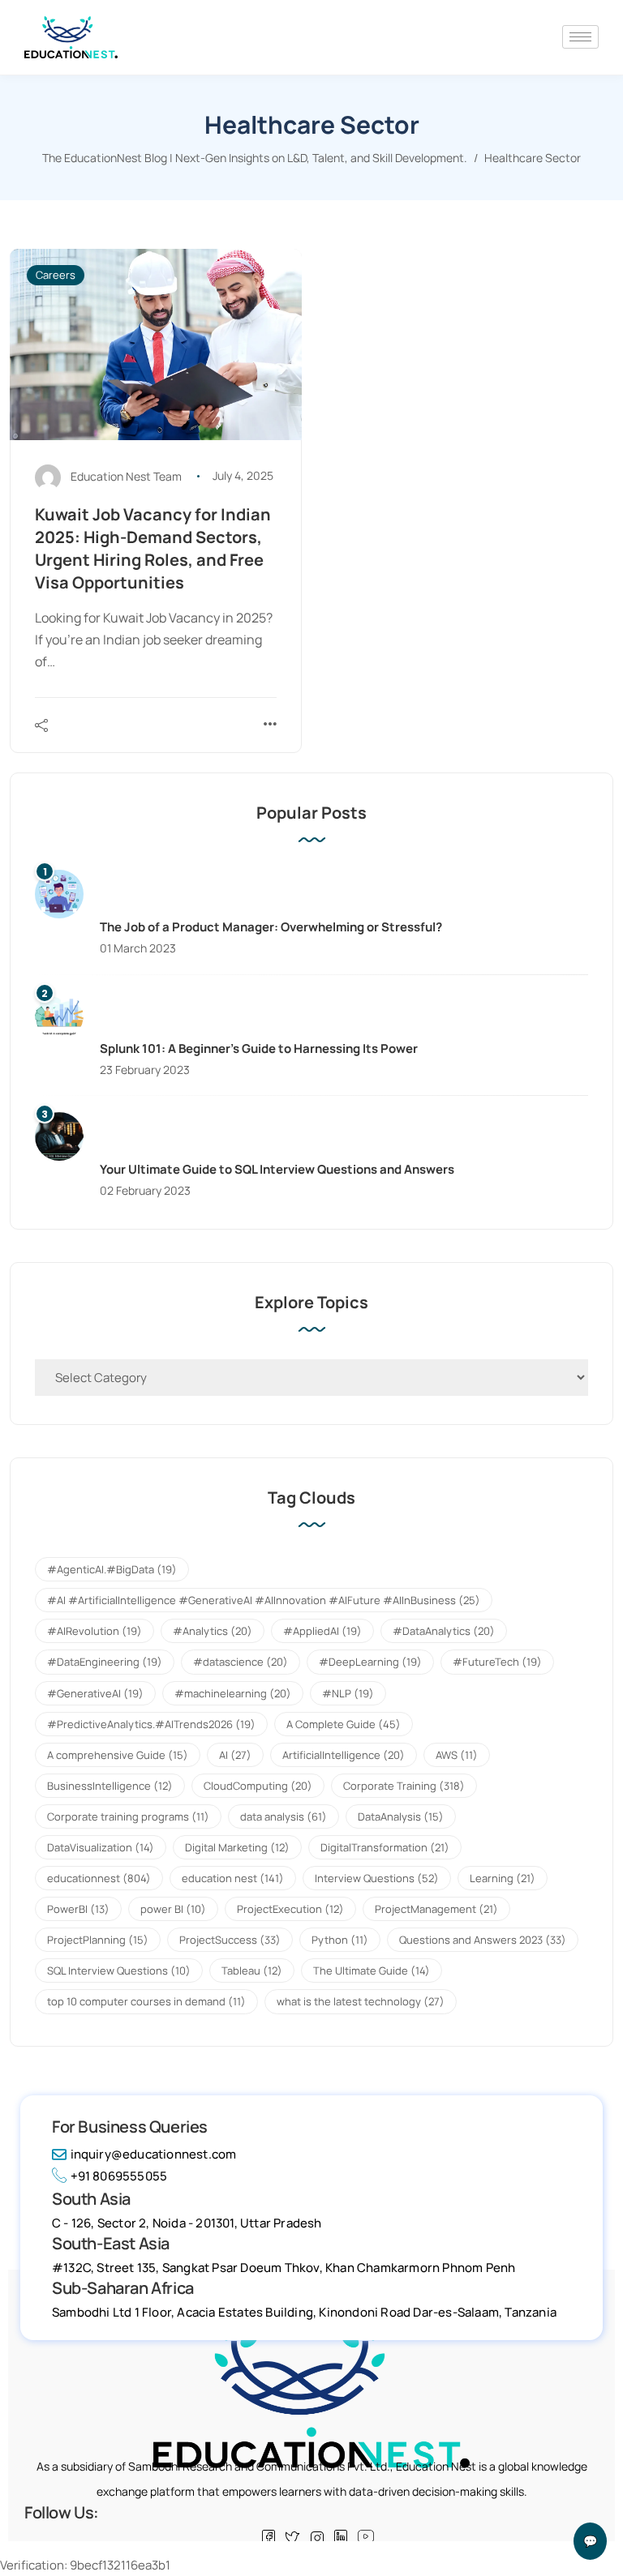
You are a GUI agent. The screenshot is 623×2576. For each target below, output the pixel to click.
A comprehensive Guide (118, 1755)
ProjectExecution (290, 1909)
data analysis (284, 1816)
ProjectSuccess (230, 1940)
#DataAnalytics (444, 1631)
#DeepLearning (370, 1662)
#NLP (348, 1693)
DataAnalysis (401, 1816)
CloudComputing (258, 1786)
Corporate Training (404, 1786)
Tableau (252, 1971)
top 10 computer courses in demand (146, 2001)
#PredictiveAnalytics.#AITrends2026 (151, 1724)
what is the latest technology (361, 2001)
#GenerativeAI (95, 1693)
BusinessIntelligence (110, 1786)
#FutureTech (497, 1662)
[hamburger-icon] (580, 37)
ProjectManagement (436, 1909)
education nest (233, 1878)
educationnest (99, 1878)
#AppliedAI (322, 1631)
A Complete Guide (344, 1724)
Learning (503, 1878)
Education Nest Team (126, 475)
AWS (457, 1755)
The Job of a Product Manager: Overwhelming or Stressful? (271, 927)
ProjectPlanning (98, 1940)
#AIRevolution (95, 1631)
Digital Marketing (237, 1847)
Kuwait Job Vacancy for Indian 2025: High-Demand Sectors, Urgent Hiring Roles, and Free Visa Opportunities (153, 548)
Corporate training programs (128, 1816)
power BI (173, 1909)
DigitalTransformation (385, 1847)
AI (235, 1755)
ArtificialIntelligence (344, 1755)
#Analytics (213, 1631)
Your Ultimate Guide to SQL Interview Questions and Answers (277, 1169)
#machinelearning (233, 1693)
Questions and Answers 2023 (483, 1940)
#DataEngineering (105, 1662)
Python (340, 1940)
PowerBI (78, 1909)
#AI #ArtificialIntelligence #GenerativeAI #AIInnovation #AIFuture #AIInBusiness (264, 1600)
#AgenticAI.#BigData (112, 1569)
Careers (56, 275)
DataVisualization (101, 1847)
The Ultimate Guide (372, 1971)
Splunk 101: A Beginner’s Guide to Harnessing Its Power (259, 1048)
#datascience (241, 1662)
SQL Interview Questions (119, 1971)
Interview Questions (377, 1878)
